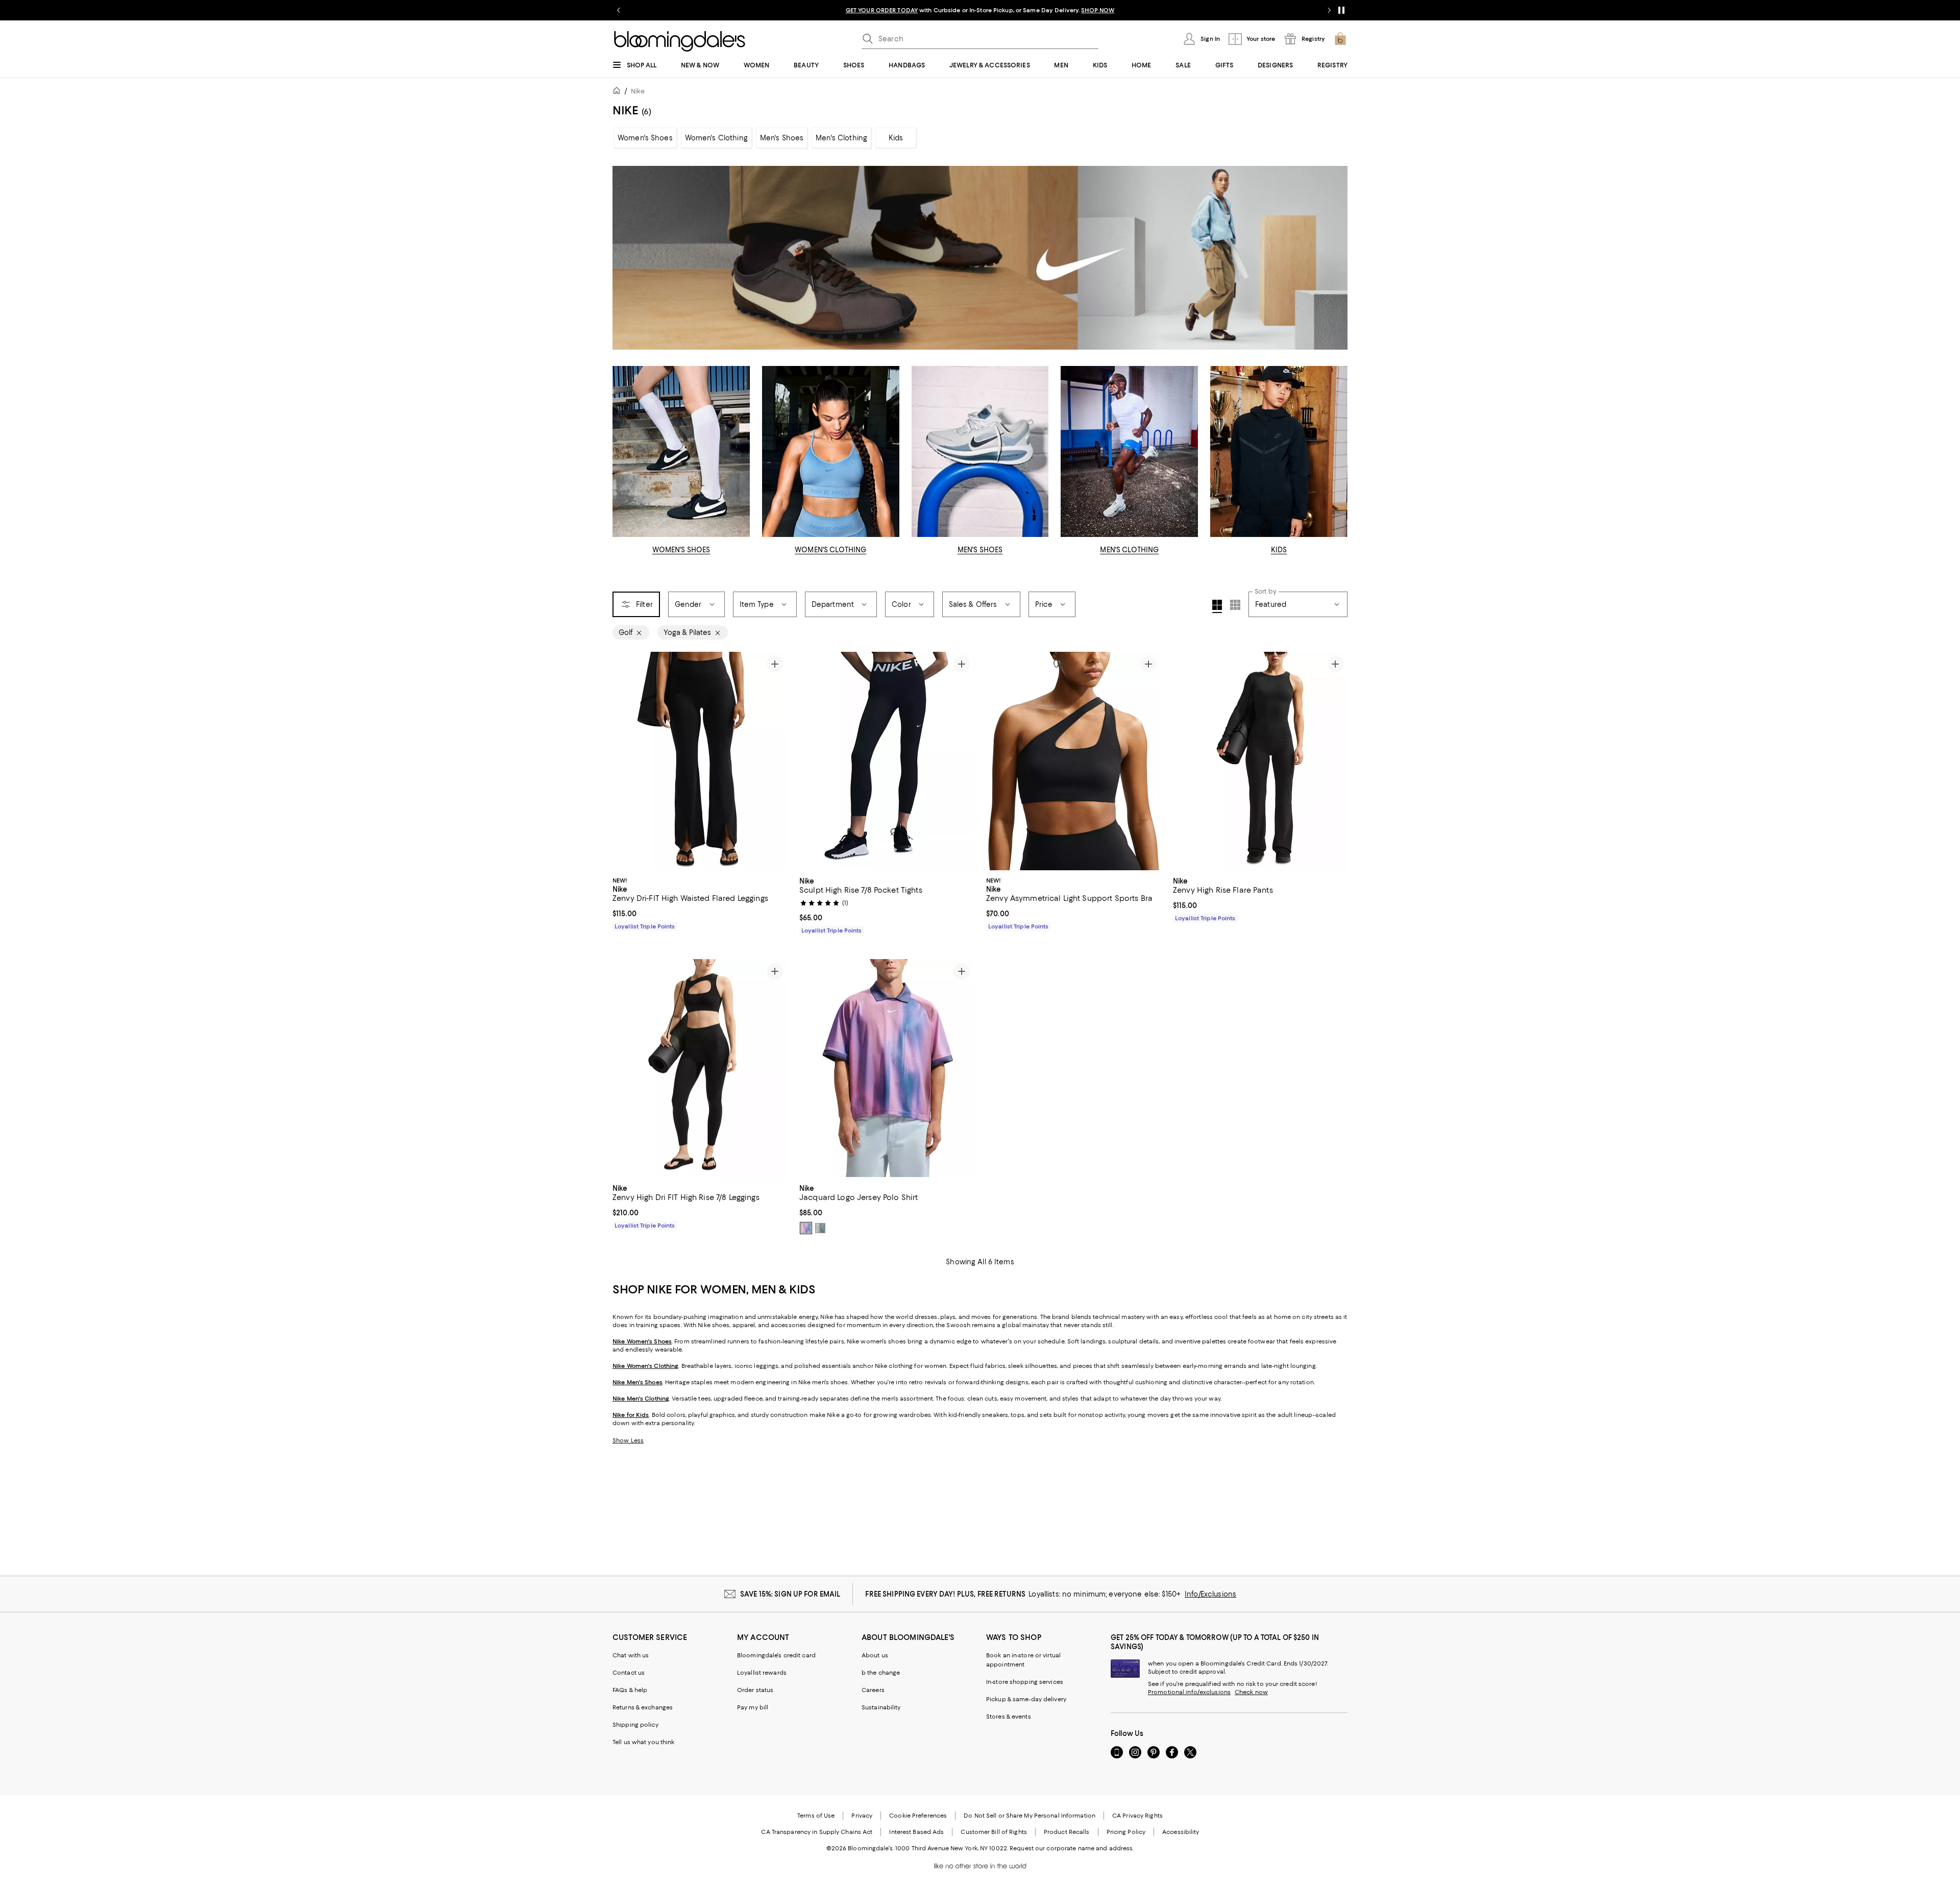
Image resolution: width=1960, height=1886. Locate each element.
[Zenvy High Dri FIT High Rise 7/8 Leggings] (700, 1068)
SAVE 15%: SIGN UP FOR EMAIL (790, 1594)
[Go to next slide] (1329, 10)
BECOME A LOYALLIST (884, 10)
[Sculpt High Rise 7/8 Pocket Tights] (887, 761)
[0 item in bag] (1340, 39)
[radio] (806, 1228)
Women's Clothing (716, 138)
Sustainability (881, 1707)
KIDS (1279, 550)
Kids (896, 138)
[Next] (775, 761)
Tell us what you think (643, 1742)
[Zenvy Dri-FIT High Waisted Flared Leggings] (700, 761)
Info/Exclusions (1210, 1594)
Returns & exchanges (643, 1707)
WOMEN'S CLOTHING (830, 550)
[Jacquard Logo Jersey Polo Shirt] (887, 1068)
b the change (881, 1673)
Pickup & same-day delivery (1026, 1699)
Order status (755, 1690)
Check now (1251, 1692)
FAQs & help (630, 1690)
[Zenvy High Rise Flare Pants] (1260, 761)
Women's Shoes (645, 138)
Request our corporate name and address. (1072, 1848)
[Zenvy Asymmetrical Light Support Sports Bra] (1073, 761)
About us (875, 1655)
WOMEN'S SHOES (681, 550)
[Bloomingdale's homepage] (619, 92)
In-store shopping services (1025, 1682)
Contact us (629, 1673)
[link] (700, 902)
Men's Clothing (841, 138)
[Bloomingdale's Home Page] (680, 41)
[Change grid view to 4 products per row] (1217, 606)
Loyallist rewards (762, 1673)
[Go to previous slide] (619, 10)
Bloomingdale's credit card (776, 1655)
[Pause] (1341, 10)
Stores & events (1009, 1717)
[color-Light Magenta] (806, 1228)
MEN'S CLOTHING (1129, 550)
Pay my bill (753, 1707)
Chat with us (631, 1655)
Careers (873, 1690)
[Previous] (625, 761)
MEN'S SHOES (980, 550)
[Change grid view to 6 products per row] (1235, 605)
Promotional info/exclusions (1189, 1692)
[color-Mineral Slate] (820, 1228)
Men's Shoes (782, 138)
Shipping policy (635, 1725)
